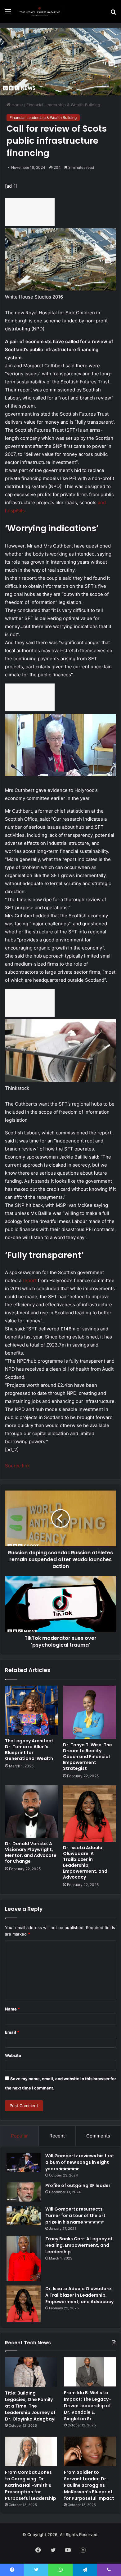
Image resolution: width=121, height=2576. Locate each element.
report (30, 1280)
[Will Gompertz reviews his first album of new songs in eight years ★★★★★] (24, 2162)
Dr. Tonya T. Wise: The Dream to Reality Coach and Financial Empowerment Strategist (87, 1757)
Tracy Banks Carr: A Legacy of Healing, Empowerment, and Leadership (79, 2245)
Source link (17, 1466)
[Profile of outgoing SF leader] (24, 2192)
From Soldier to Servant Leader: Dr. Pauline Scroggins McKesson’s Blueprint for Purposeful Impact (89, 2485)
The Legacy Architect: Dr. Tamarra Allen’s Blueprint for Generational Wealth (30, 1750)
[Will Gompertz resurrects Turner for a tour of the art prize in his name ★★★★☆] (24, 2216)
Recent (57, 2136)
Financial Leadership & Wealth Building (63, 105)
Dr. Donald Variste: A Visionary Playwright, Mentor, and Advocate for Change (31, 1852)
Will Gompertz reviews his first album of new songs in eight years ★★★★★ (80, 2162)
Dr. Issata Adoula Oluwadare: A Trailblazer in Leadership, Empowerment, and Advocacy (85, 1862)
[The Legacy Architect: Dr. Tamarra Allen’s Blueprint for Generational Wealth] (31, 1710)
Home (17, 105)
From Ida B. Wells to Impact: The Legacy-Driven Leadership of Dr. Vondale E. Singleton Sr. (87, 2406)
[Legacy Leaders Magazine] (40, 11)
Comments (98, 2136)
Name (12, 2009)
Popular (19, 2136)
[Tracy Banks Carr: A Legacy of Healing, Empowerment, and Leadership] (24, 2258)
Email (12, 2032)
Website (13, 2055)
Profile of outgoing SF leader (78, 2185)
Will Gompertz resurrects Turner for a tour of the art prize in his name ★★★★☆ (75, 2216)
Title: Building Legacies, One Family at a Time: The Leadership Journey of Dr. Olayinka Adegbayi (30, 2406)
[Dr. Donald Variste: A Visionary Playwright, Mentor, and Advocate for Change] (31, 1811)
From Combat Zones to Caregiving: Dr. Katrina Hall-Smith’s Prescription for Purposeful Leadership (31, 2485)
